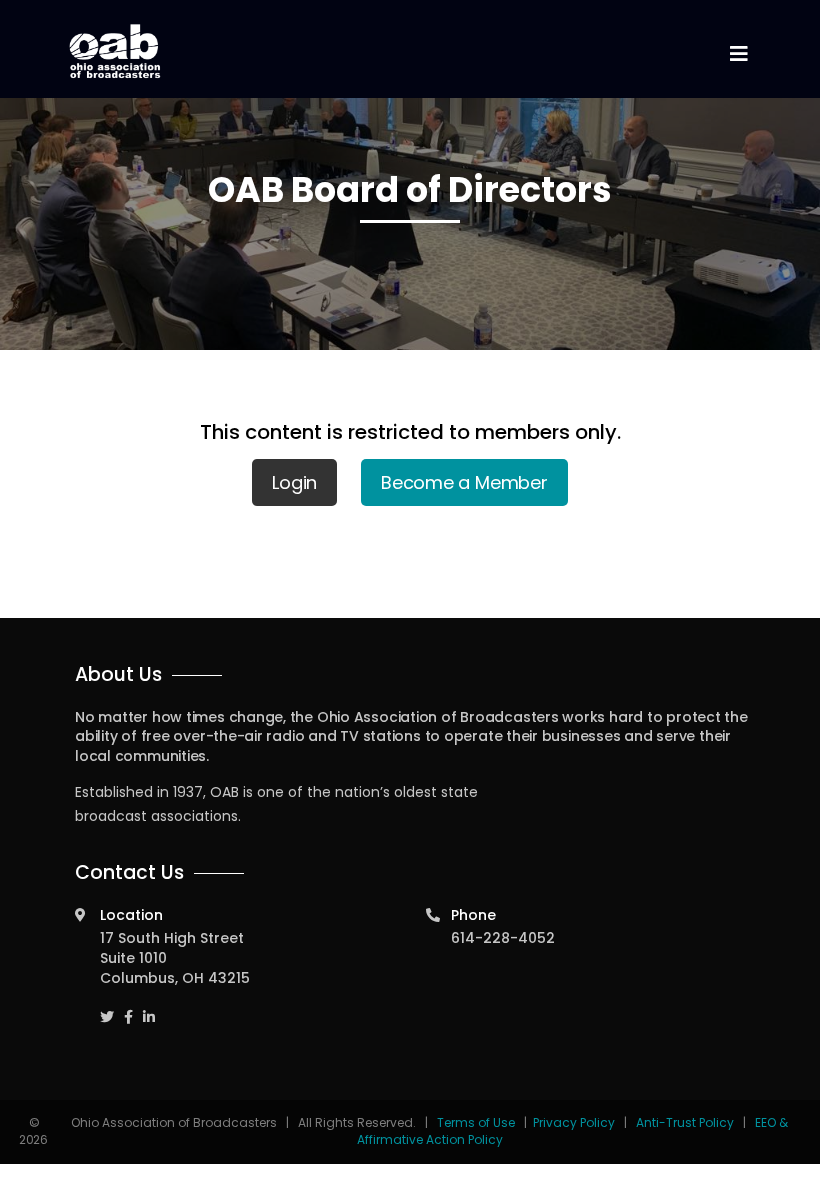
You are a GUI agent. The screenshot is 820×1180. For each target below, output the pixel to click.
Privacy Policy (574, 1122)
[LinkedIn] (149, 1007)
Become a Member (464, 482)
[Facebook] (128, 1007)
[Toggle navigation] (738, 54)
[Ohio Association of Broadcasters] (115, 51)
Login (294, 482)
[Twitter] (107, 1007)
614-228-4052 (503, 938)
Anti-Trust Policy (685, 1122)
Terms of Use (477, 1122)
